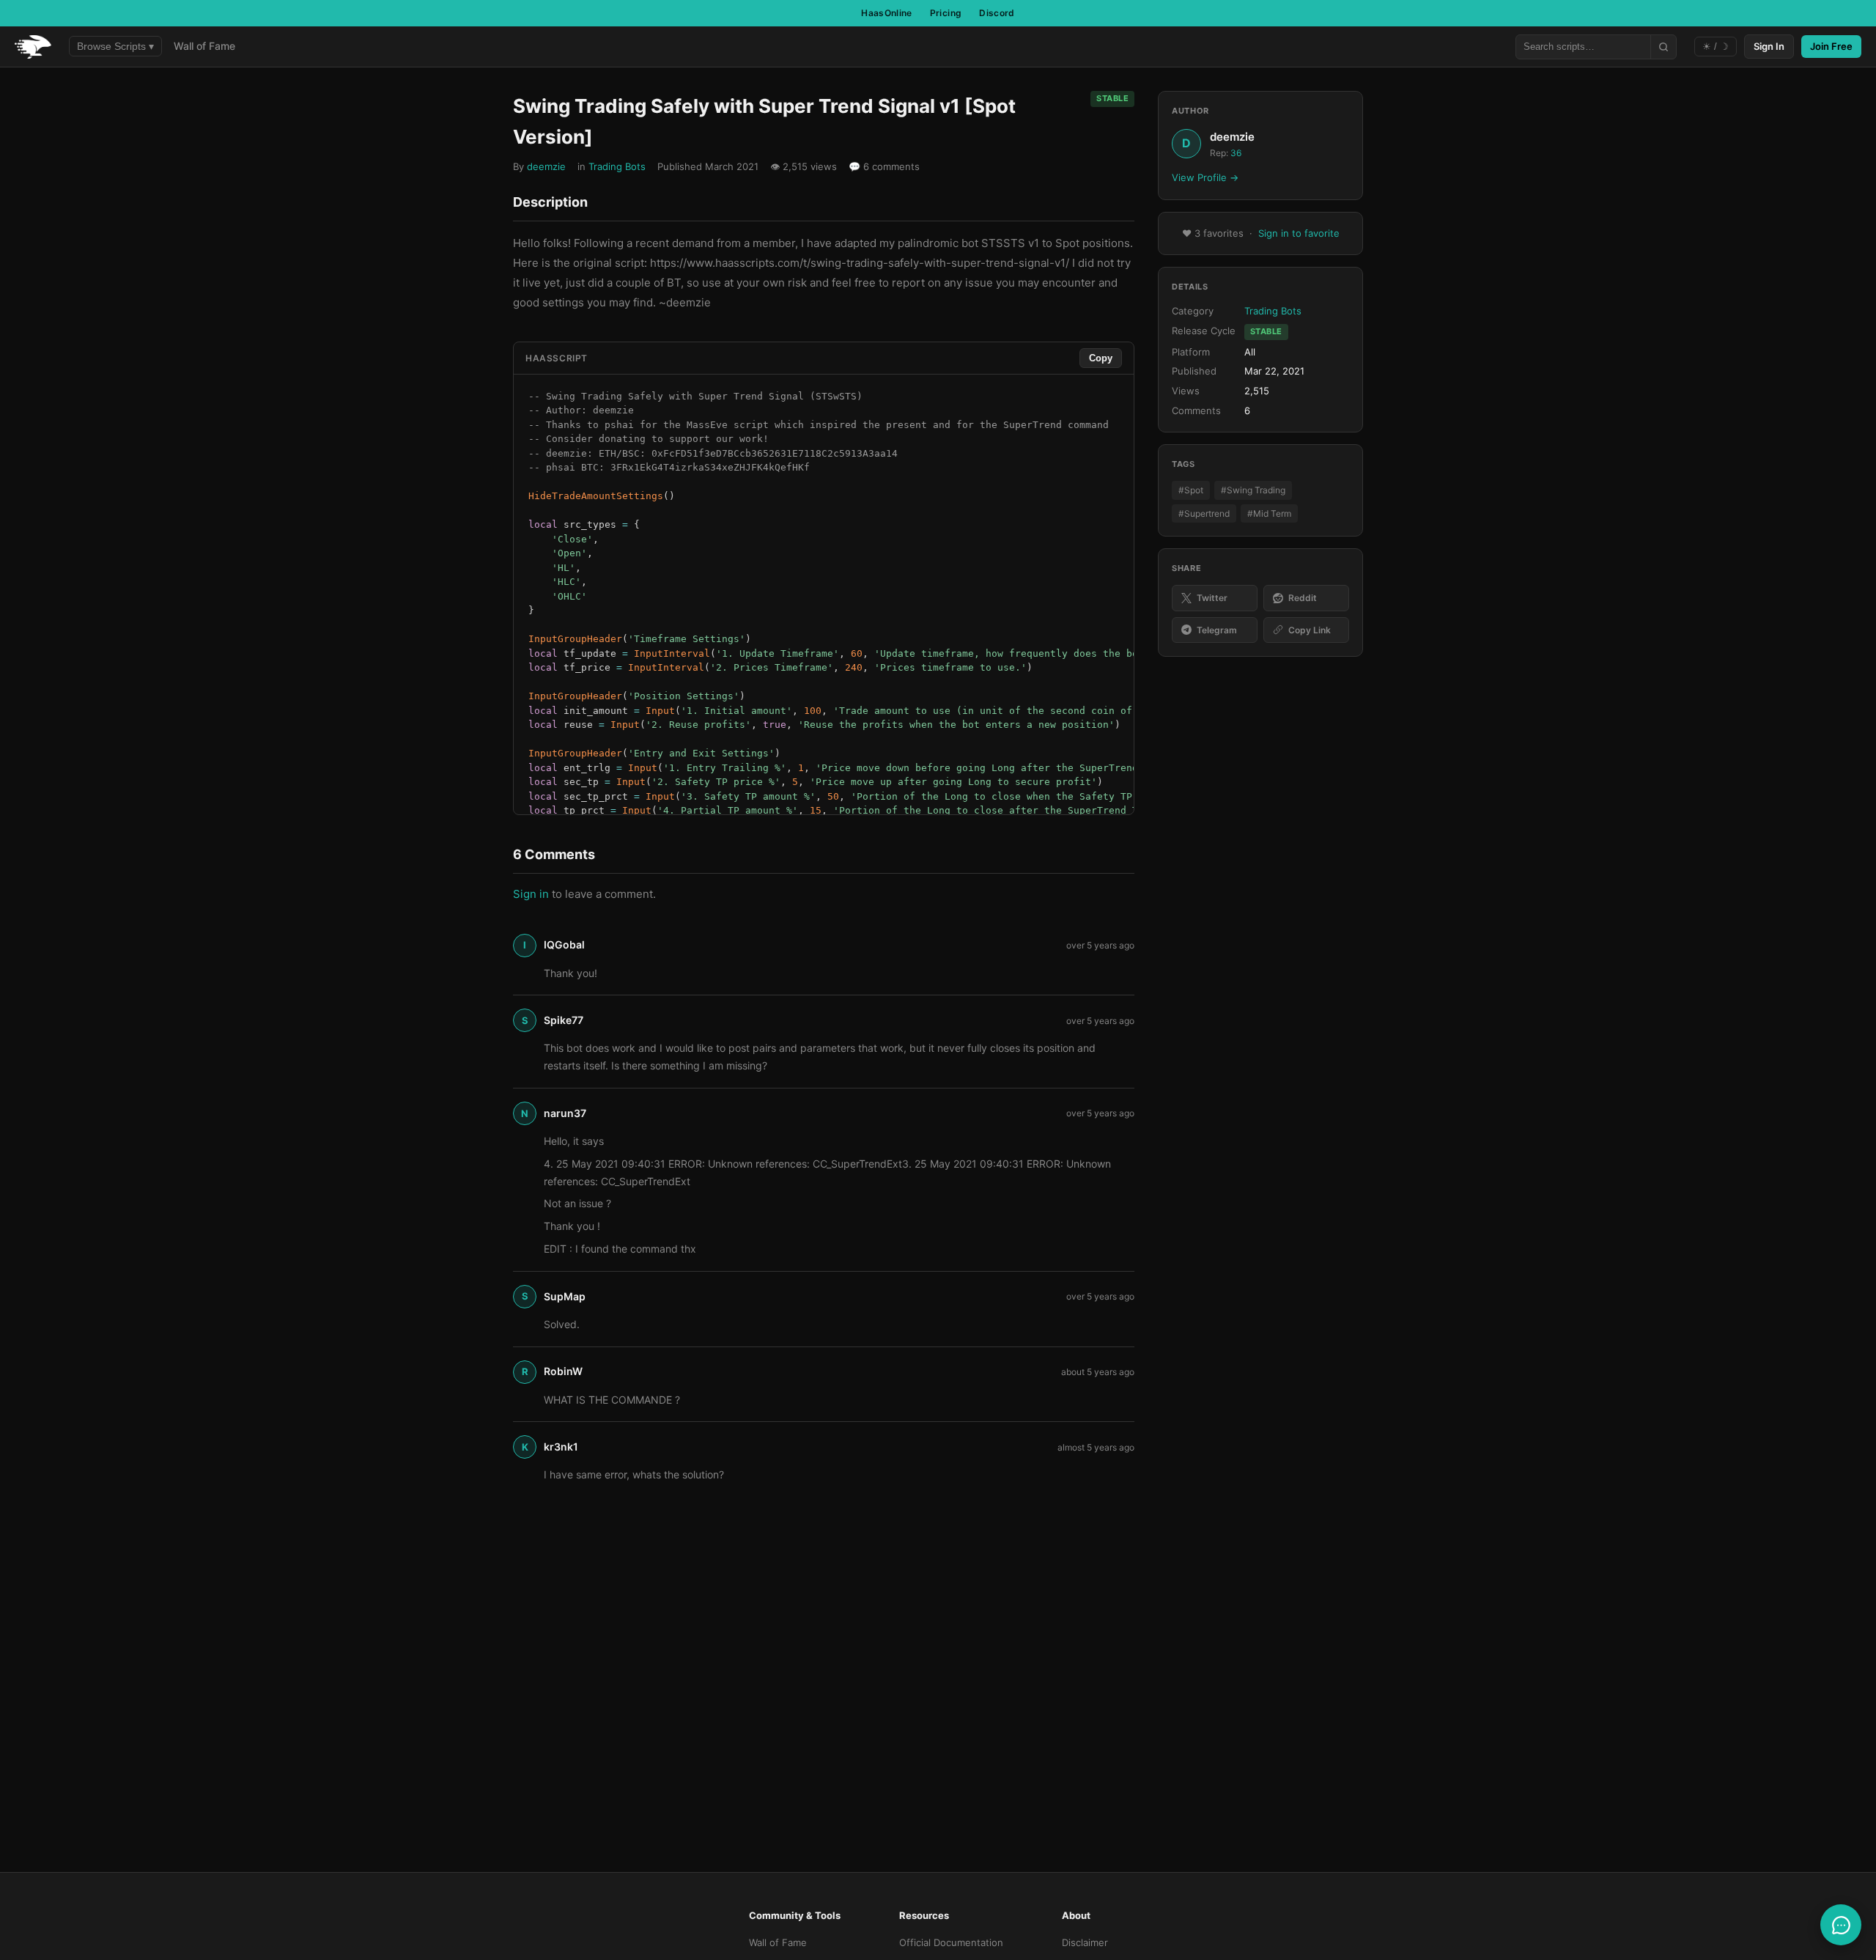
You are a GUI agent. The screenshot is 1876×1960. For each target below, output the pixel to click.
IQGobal (564, 944)
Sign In (1769, 46)
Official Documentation (951, 1942)
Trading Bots (617, 166)
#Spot (1191, 490)
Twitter (1212, 598)
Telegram (1217, 630)
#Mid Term (1269, 513)
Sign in (531, 894)
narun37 (565, 1113)
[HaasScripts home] (33, 47)
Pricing (946, 13)
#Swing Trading (1253, 490)
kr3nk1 (561, 1447)
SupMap (565, 1296)
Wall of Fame (204, 46)
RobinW (563, 1371)
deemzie (546, 166)
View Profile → (1205, 177)
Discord (997, 13)
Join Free (1831, 46)
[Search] (1663, 47)
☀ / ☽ (1716, 47)
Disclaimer (1085, 1942)
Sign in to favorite (1299, 233)
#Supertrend (1204, 513)
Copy (1101, 358)
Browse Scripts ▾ (115, 46)
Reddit (1303, 598)
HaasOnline (887, 13)
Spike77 (564, 1020)
